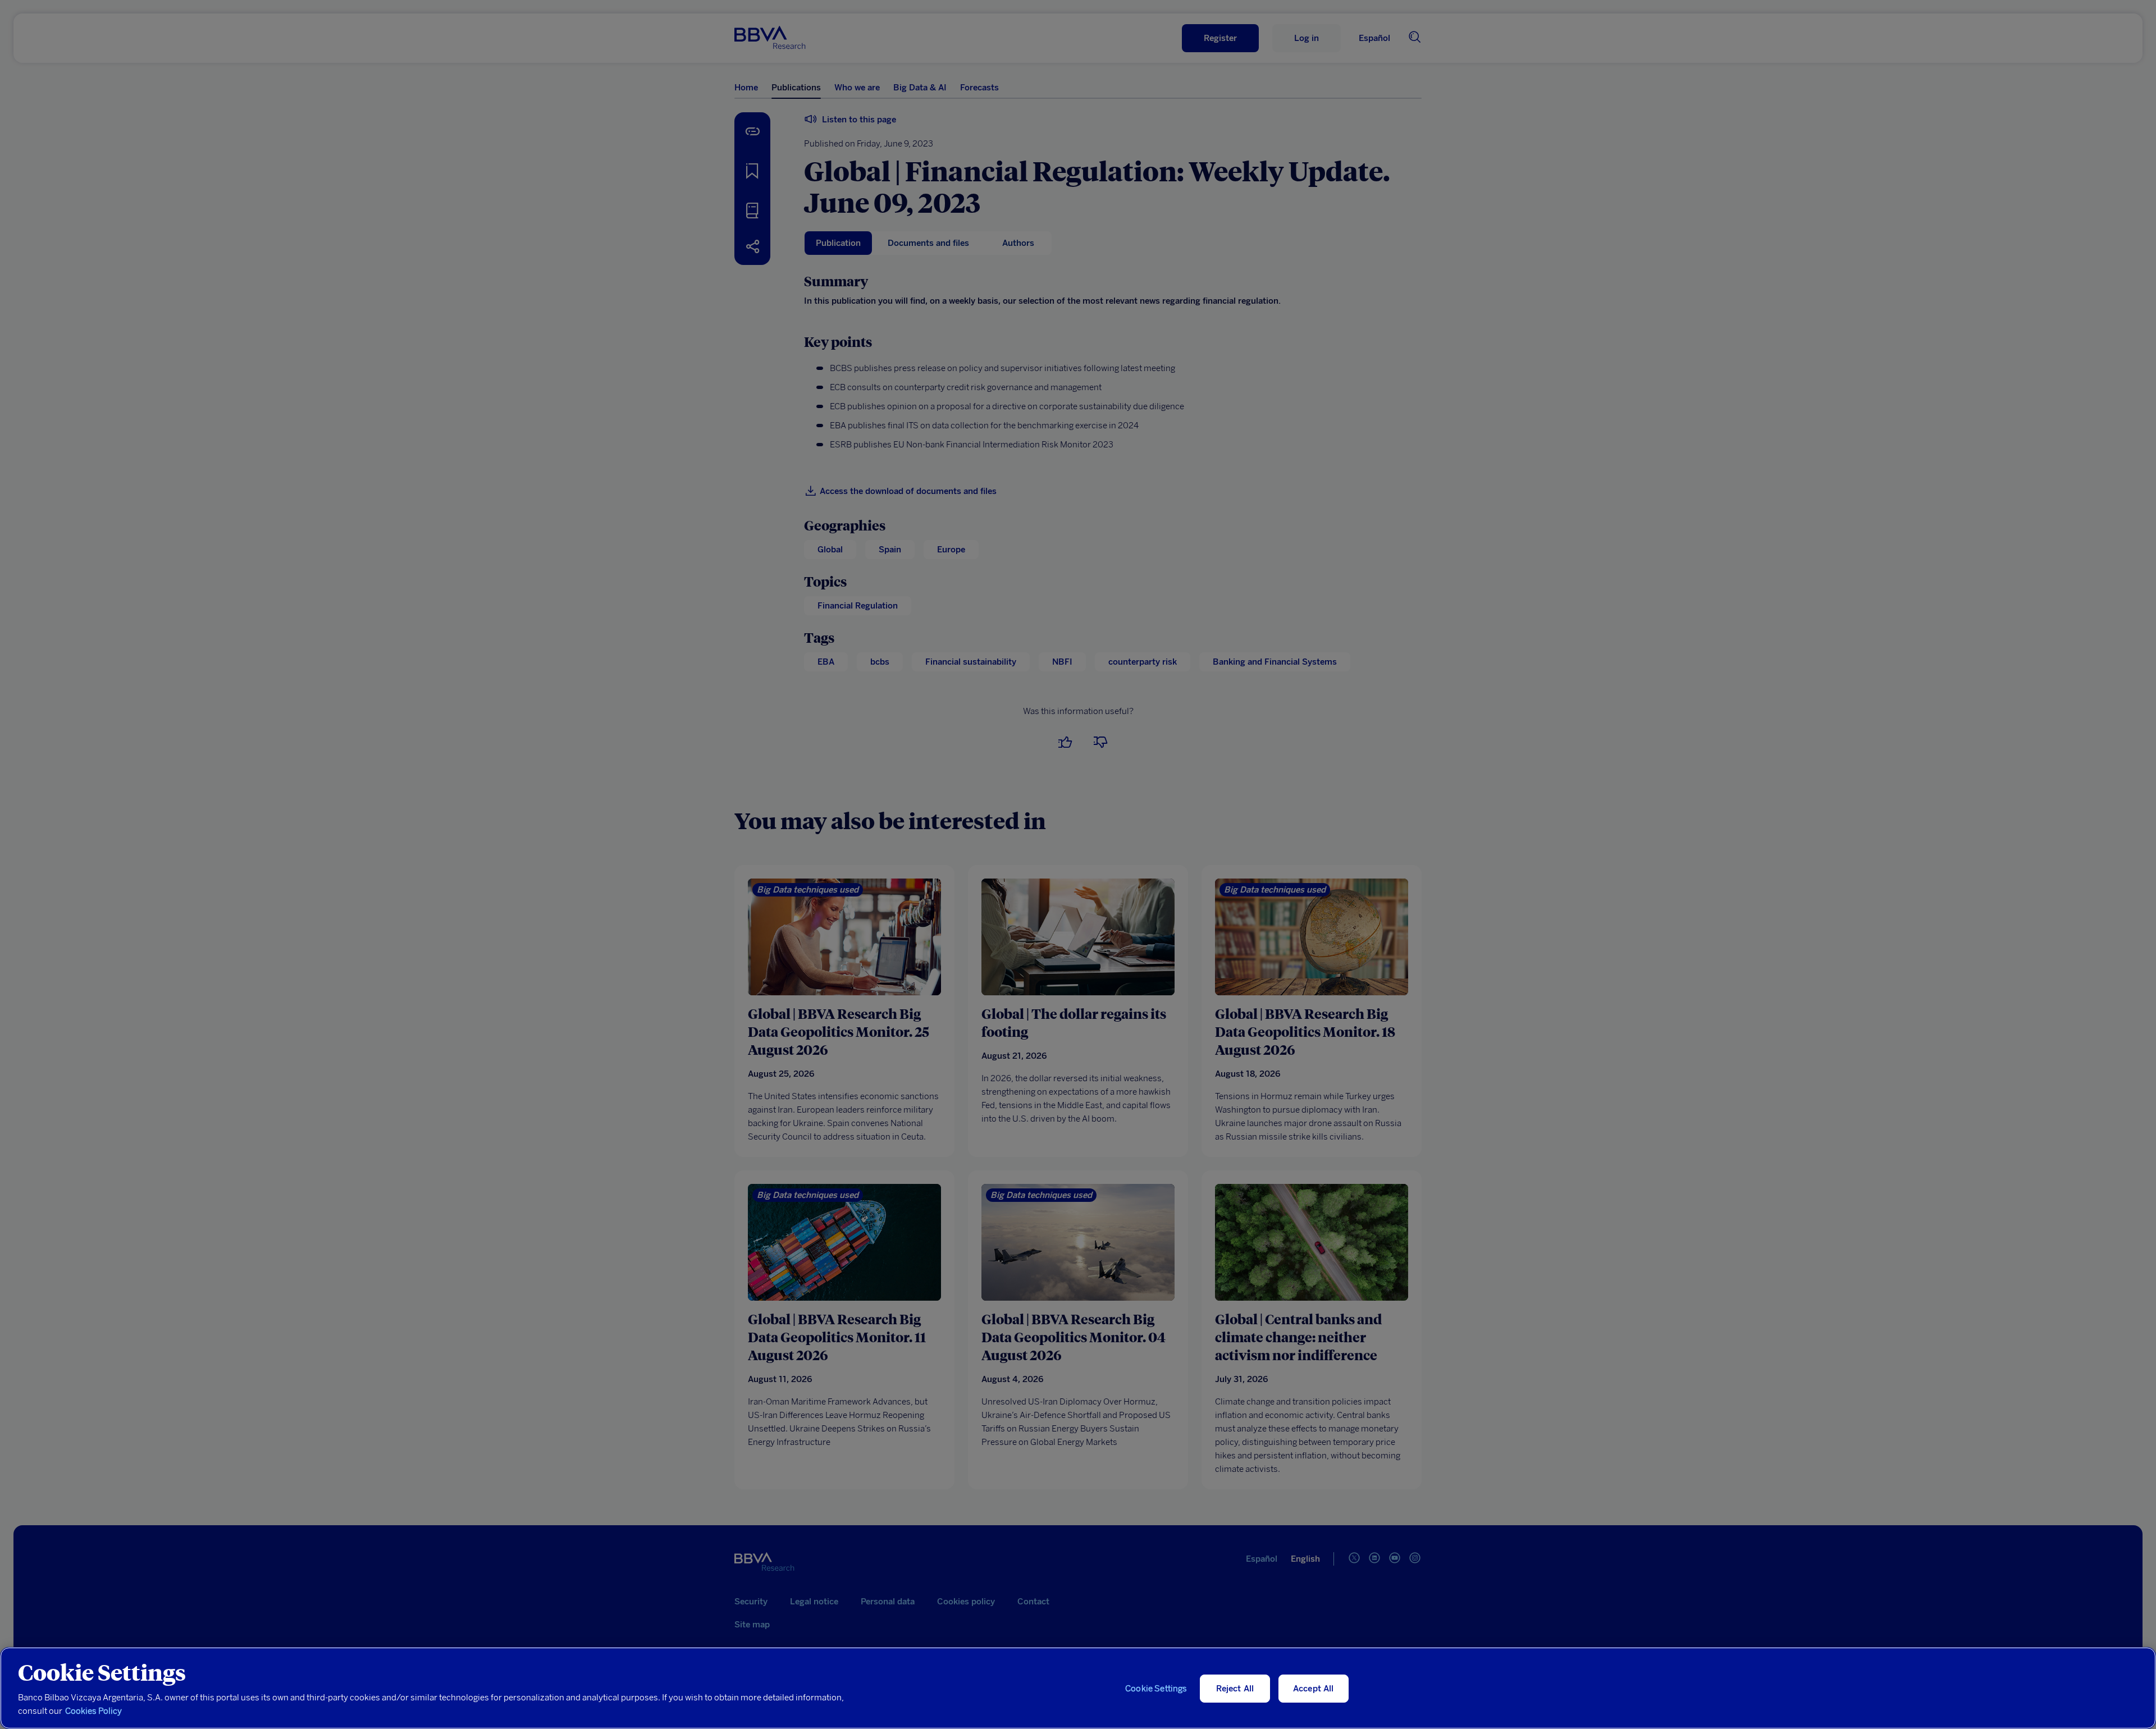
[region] (1078, 1688)
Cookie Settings (1156, 1689)
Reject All (1235, 1689)
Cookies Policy (93, 1711)
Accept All (1314, 1689)
